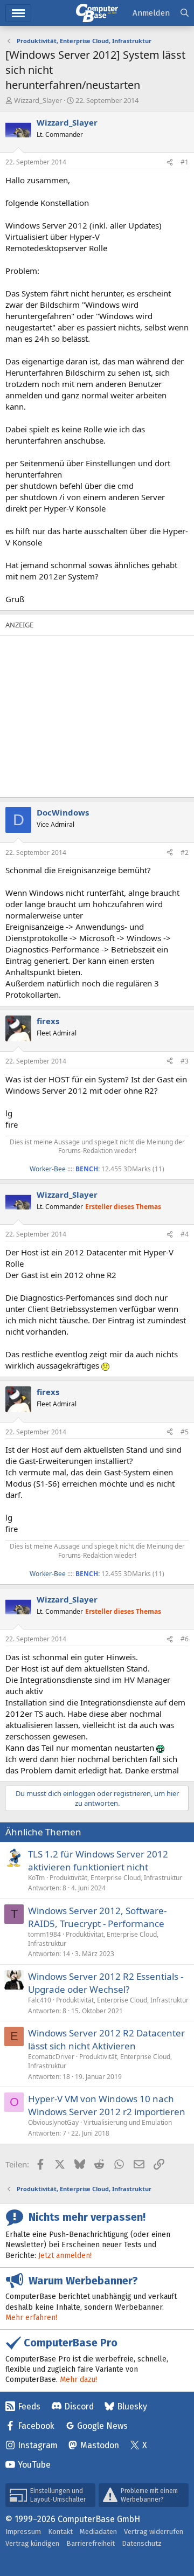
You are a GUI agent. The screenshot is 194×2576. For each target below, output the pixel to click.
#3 (185, 1061)
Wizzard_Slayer (38, 100)
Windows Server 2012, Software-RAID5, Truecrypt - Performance (97, 1917)
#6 (185, 1639)
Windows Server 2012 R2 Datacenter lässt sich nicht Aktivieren (106, 2039)
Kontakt (60, 2532)
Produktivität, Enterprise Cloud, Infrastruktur (116, 1878)
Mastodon (100, 2445)
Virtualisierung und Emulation (128, 2122)
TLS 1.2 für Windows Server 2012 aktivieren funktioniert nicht (98, 1860)
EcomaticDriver (51, 2057)
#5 (185, 1432)
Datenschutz (142, 2543)
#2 (185, 852)
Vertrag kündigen (32, 2543)
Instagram (38, 2445)
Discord (79, 2406)
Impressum (23, 2532)
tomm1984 (44, 1934)
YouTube (34, 2465)
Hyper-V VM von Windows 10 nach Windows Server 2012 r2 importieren (107, 2105)
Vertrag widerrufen (154, 2532)
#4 (185, 1234)
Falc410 (40, 2000)
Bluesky (132, 2406)
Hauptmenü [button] (18, 13)
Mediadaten (98, 2532)
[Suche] (185, 13)
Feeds (29, 2406)
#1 (185, 162)
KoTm (36, 1878)
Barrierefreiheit (91, 2543)
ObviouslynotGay (53, 2122)
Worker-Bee (48, 1169)
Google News (102, 2426)
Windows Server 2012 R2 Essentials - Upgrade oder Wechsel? (106, 1983)
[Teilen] (170, 163)
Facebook (36, 2426)
